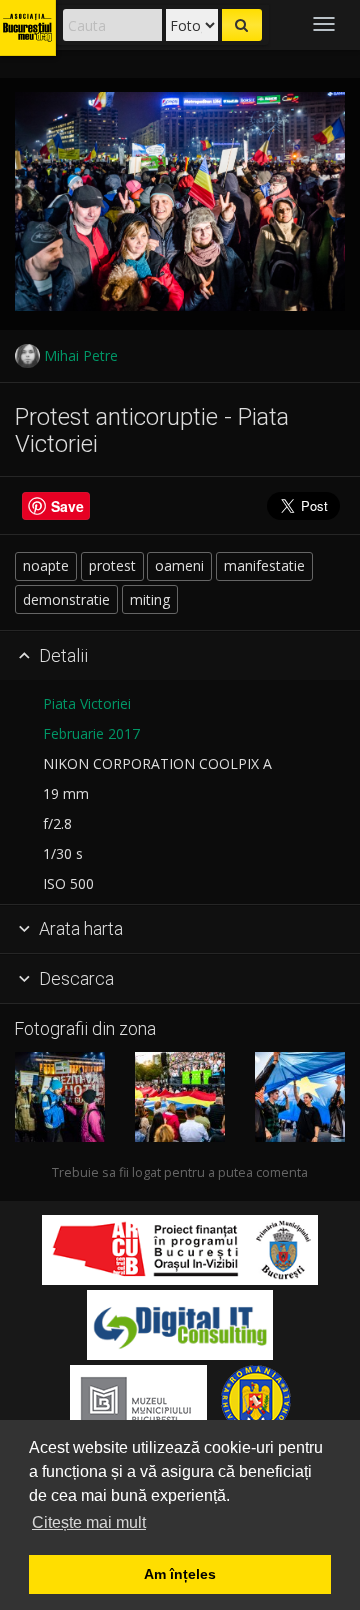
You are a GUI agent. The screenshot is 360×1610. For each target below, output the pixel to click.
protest (112, 565)
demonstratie (66, 599)
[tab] (180, 656)
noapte (46, 565)
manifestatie (264, 565)
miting (150, 599)
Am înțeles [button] (180, 1574)
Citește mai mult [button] (89, 1522)
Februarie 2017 (91, 733)
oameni (179, 565)
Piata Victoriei (87, 703)
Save (67, 506)
